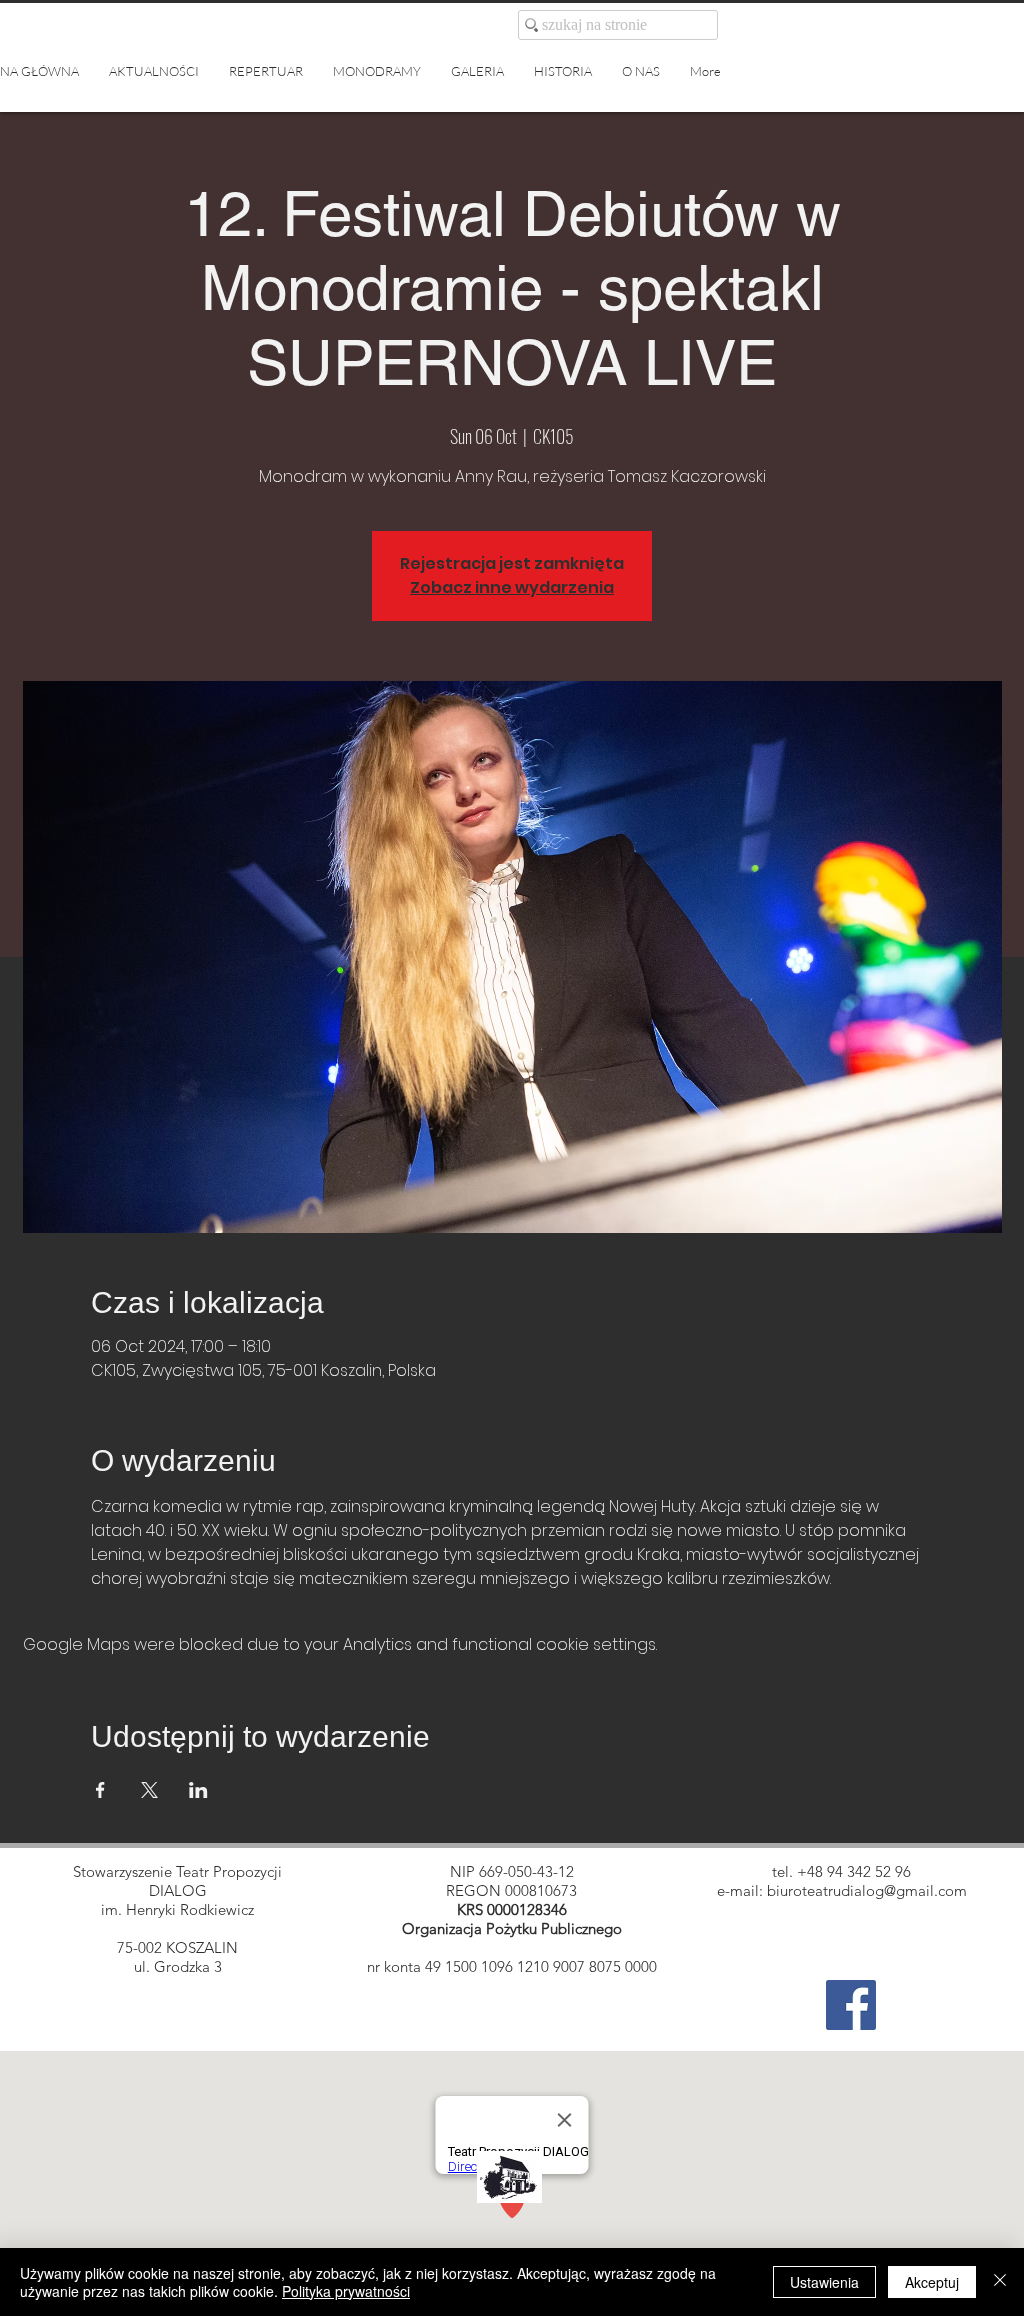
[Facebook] (851, 2005)
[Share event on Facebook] (100, 1790)
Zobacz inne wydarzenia (512, 587)
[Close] (1000, 2282)
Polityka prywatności (346, 2291)
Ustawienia (824, 2282)
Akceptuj (932, 2282)
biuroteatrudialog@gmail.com (867, 1890)
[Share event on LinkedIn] (198, 1790)
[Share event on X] (149, 1790)
